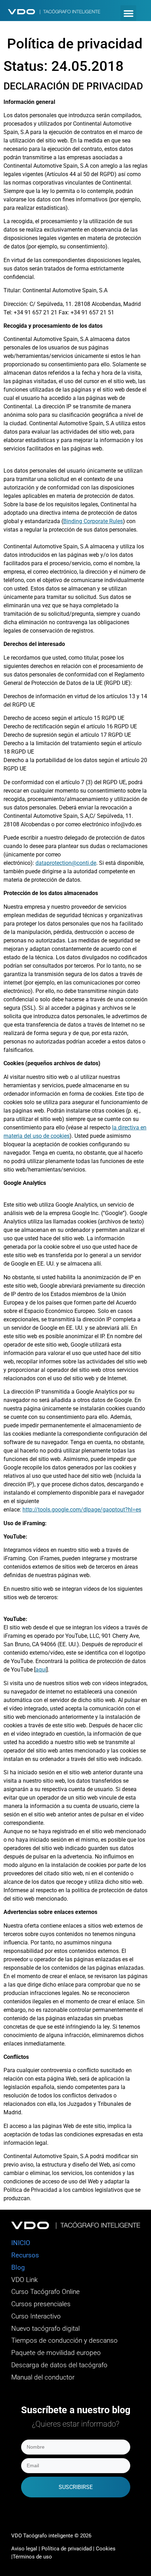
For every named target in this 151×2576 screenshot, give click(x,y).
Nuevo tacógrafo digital (45, 2329)
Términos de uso (32, 2557)
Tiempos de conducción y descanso (64, 2341)
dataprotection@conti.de (66, 863)
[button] (128, 13)
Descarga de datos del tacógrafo (59, 2365)
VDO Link (24, 2280)
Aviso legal (24, 2549)
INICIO (21, 2243)
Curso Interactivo (36, 2316)
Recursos (25, 2255)
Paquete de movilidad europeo (56, 2353)
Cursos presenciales (41, 2304)
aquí (41, 1670)
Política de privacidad (67, 2549)
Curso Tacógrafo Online (45, 2292)
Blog (18, 2268)
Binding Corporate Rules (93, 521)
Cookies (106, 2549)
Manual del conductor (43, 2377)
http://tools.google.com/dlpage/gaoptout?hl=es (82, 1510)
